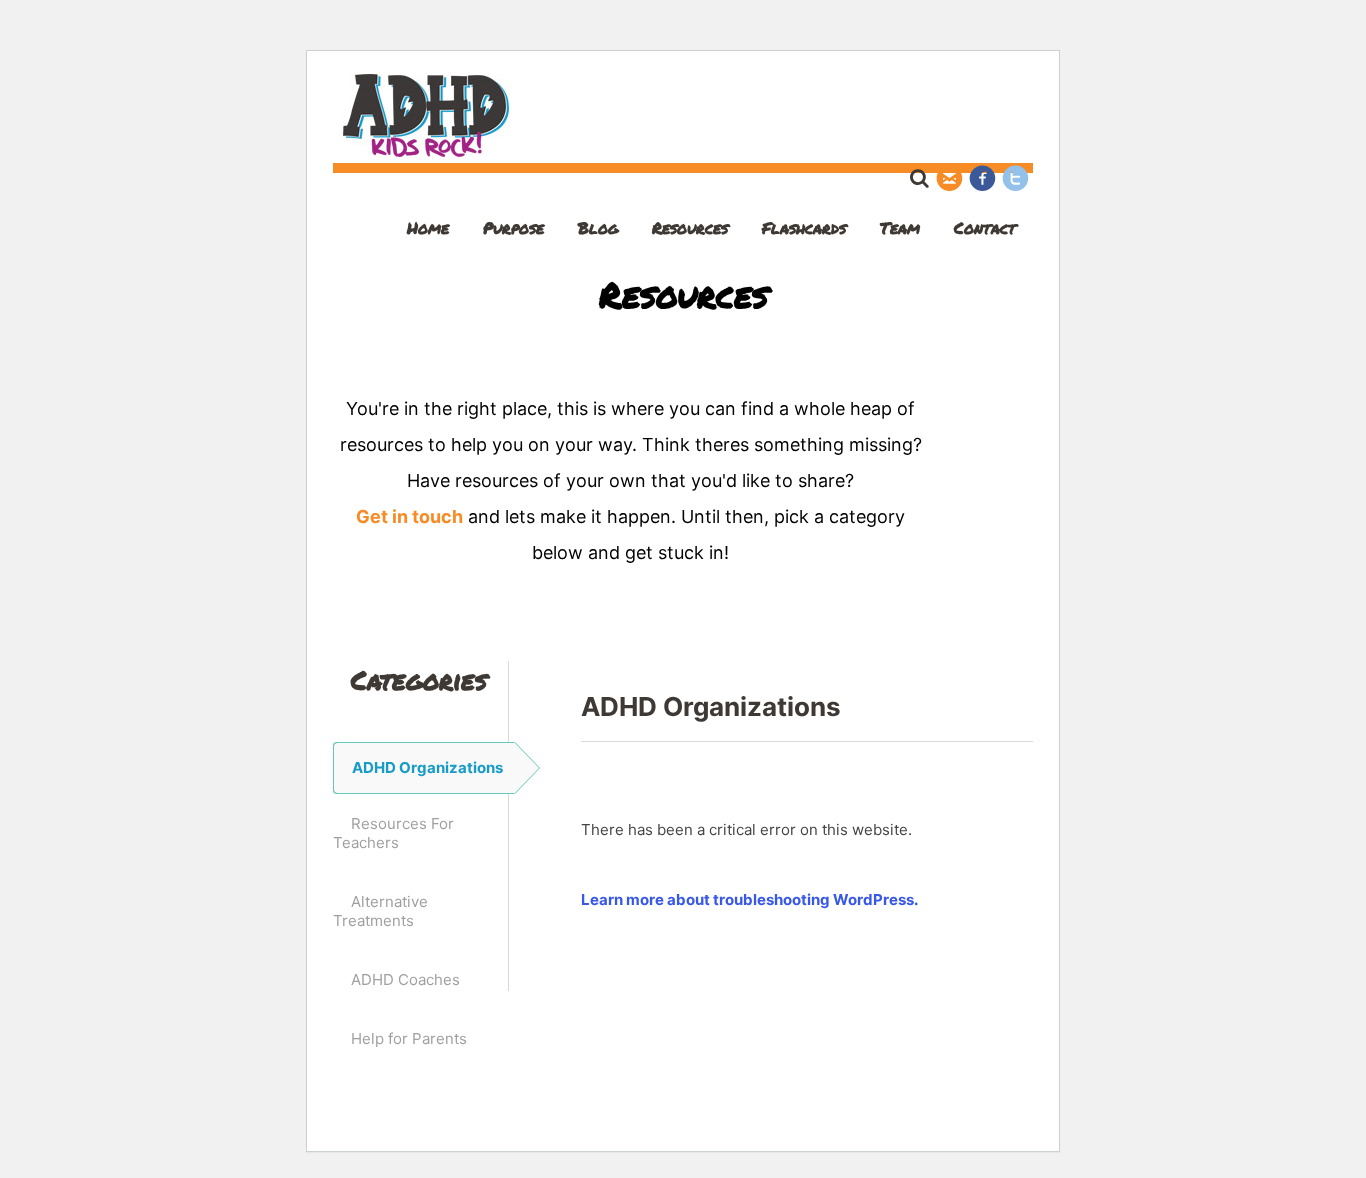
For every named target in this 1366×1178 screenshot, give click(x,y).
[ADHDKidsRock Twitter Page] (1015, 177)
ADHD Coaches (405, 979)
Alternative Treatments (380, 911)
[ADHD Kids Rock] (426, 152)
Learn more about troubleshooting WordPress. (749, 899)
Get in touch (409, 516)
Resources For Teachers (393, 833)
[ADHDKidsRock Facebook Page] (982, 177)
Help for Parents (409, 1038)
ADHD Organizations (427, 767)
